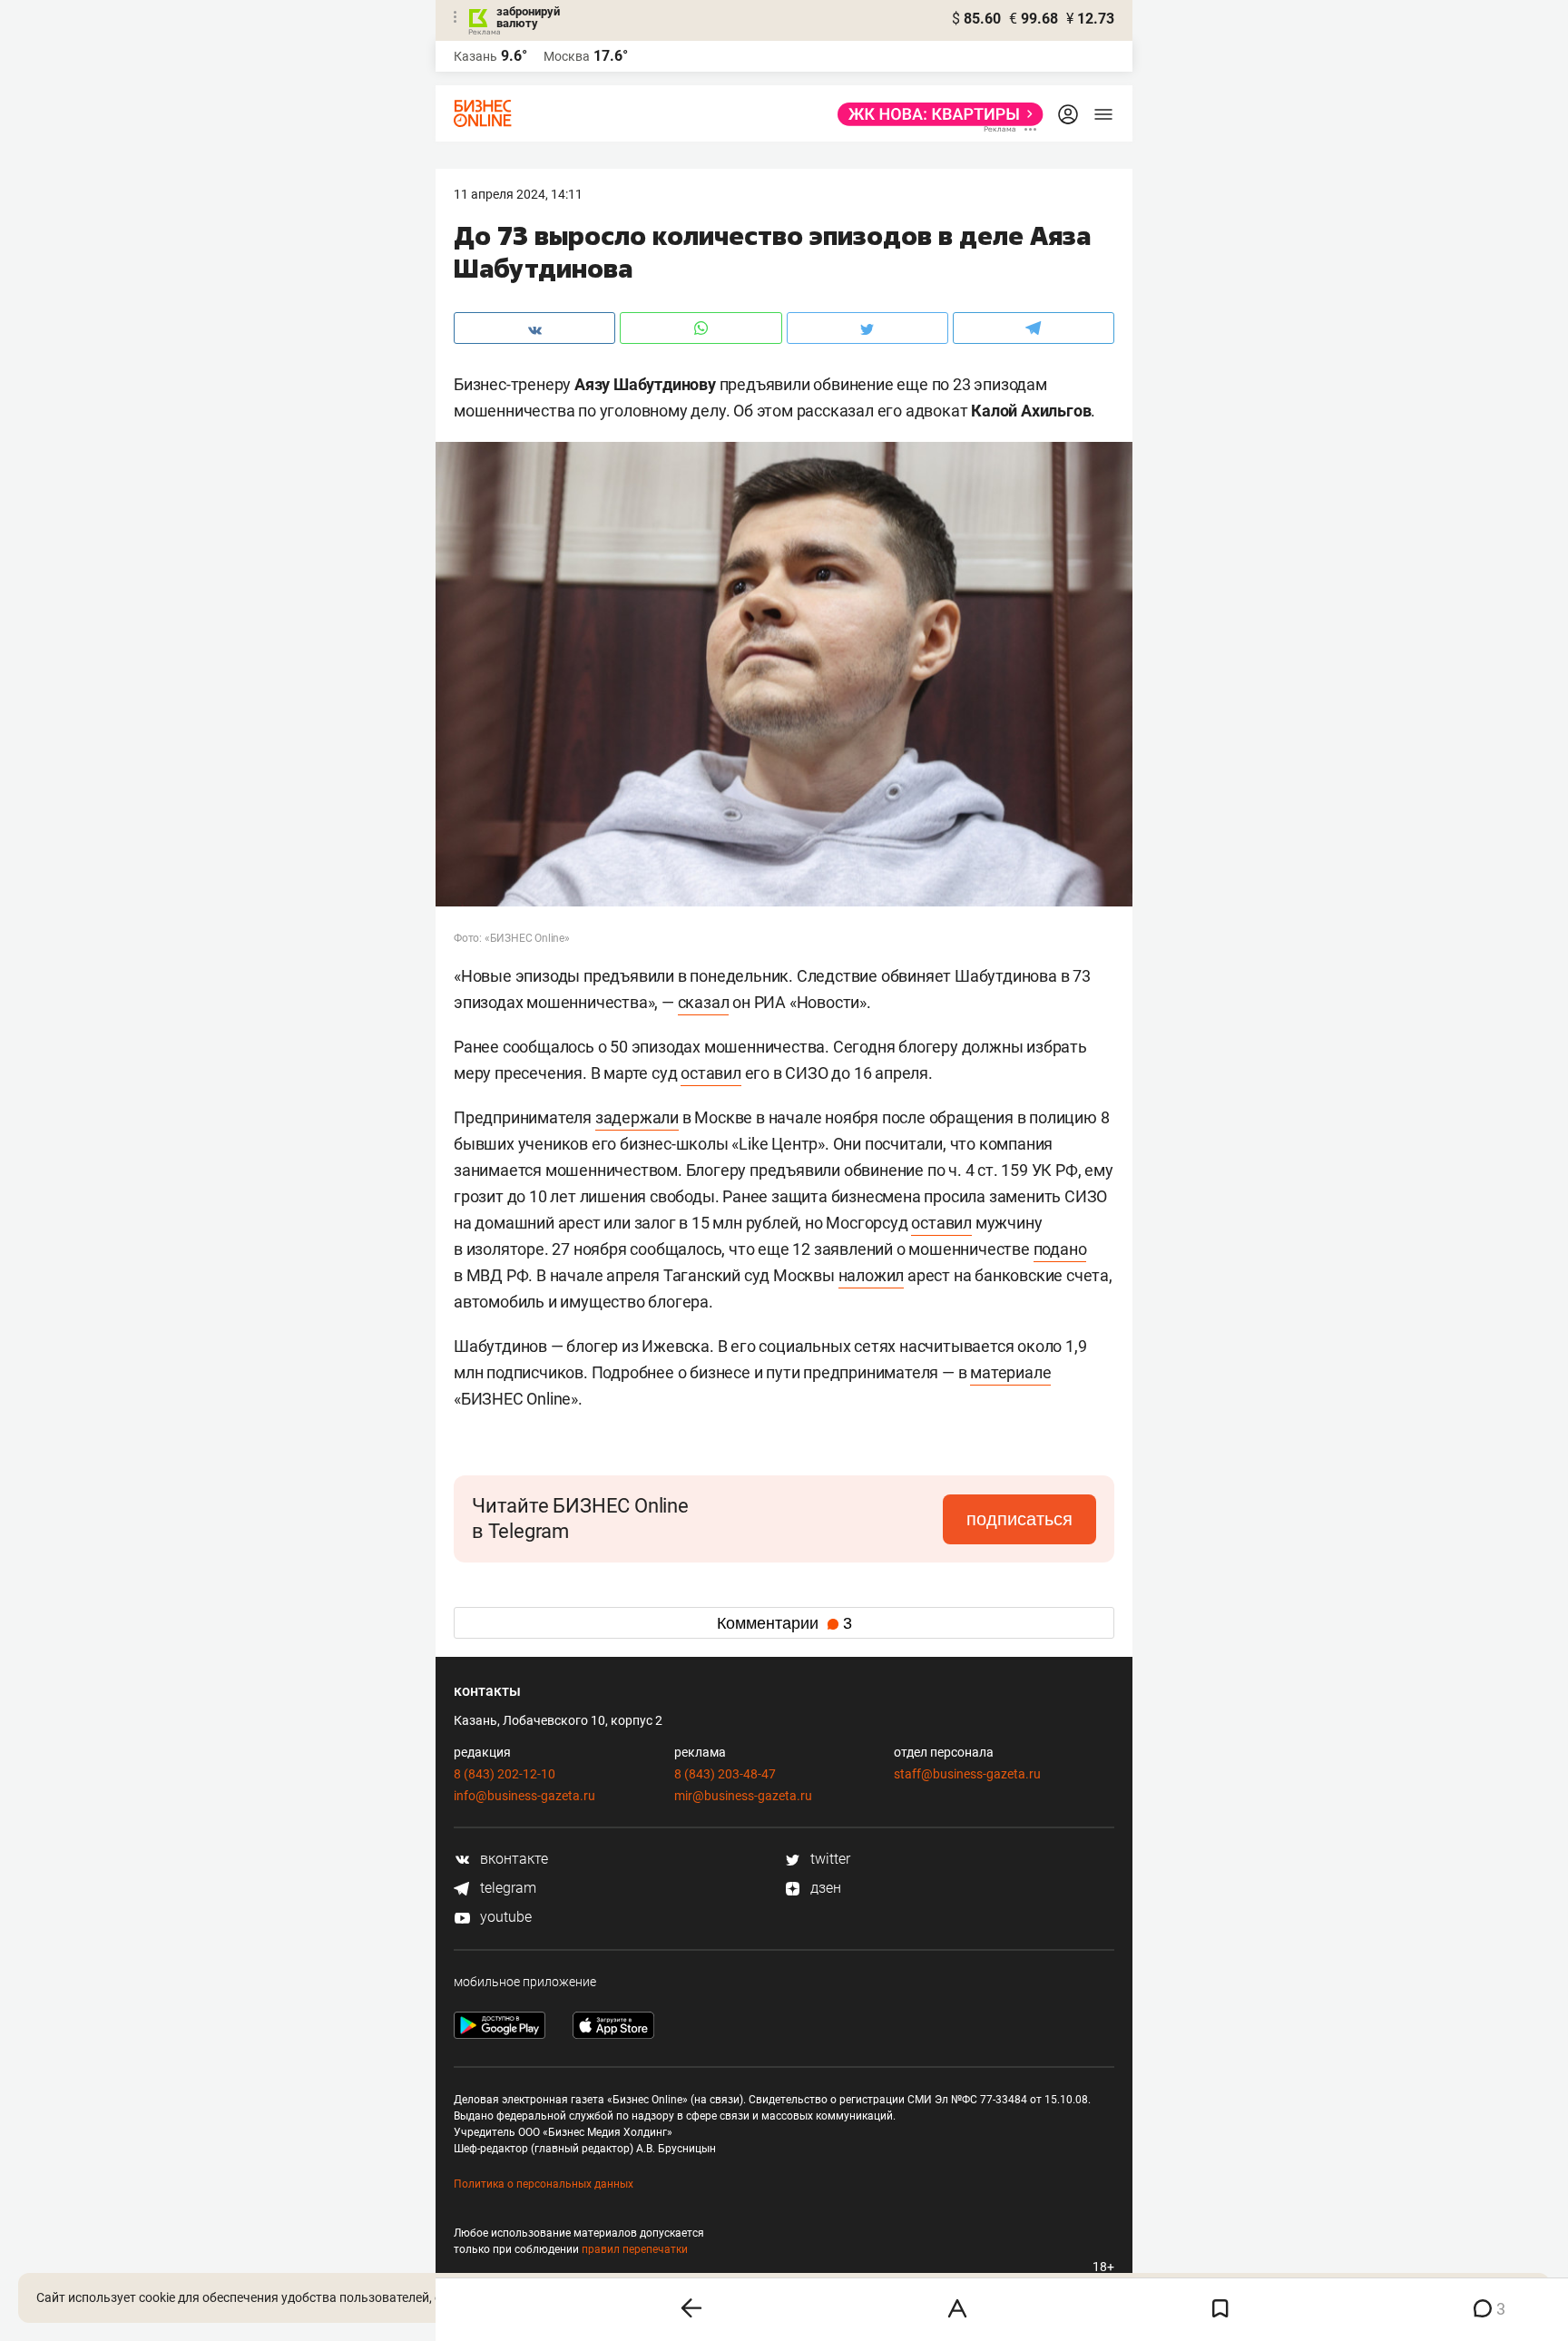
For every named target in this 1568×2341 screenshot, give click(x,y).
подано (1060, 1249)
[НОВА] (935, 114)
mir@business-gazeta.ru (743, 1796)
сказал (704, 1002)
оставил (711, 1073)
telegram (506, 1888)
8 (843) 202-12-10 (505, 1774)
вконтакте (512, 1859)
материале (1010, 1372)
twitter (828, 1859)
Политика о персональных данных (544, 2184)
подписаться (1019, 1519)
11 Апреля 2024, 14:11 (518, 194)
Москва (567, 56)
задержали (637, 1117)
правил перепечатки (635, 2249)
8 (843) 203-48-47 (725, 1774)
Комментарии (784, 1623)
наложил (872, 1275)
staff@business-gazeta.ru (967, 1774)
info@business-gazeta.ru (524, 1796)
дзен (824, 1888)
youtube (504, 1917)
